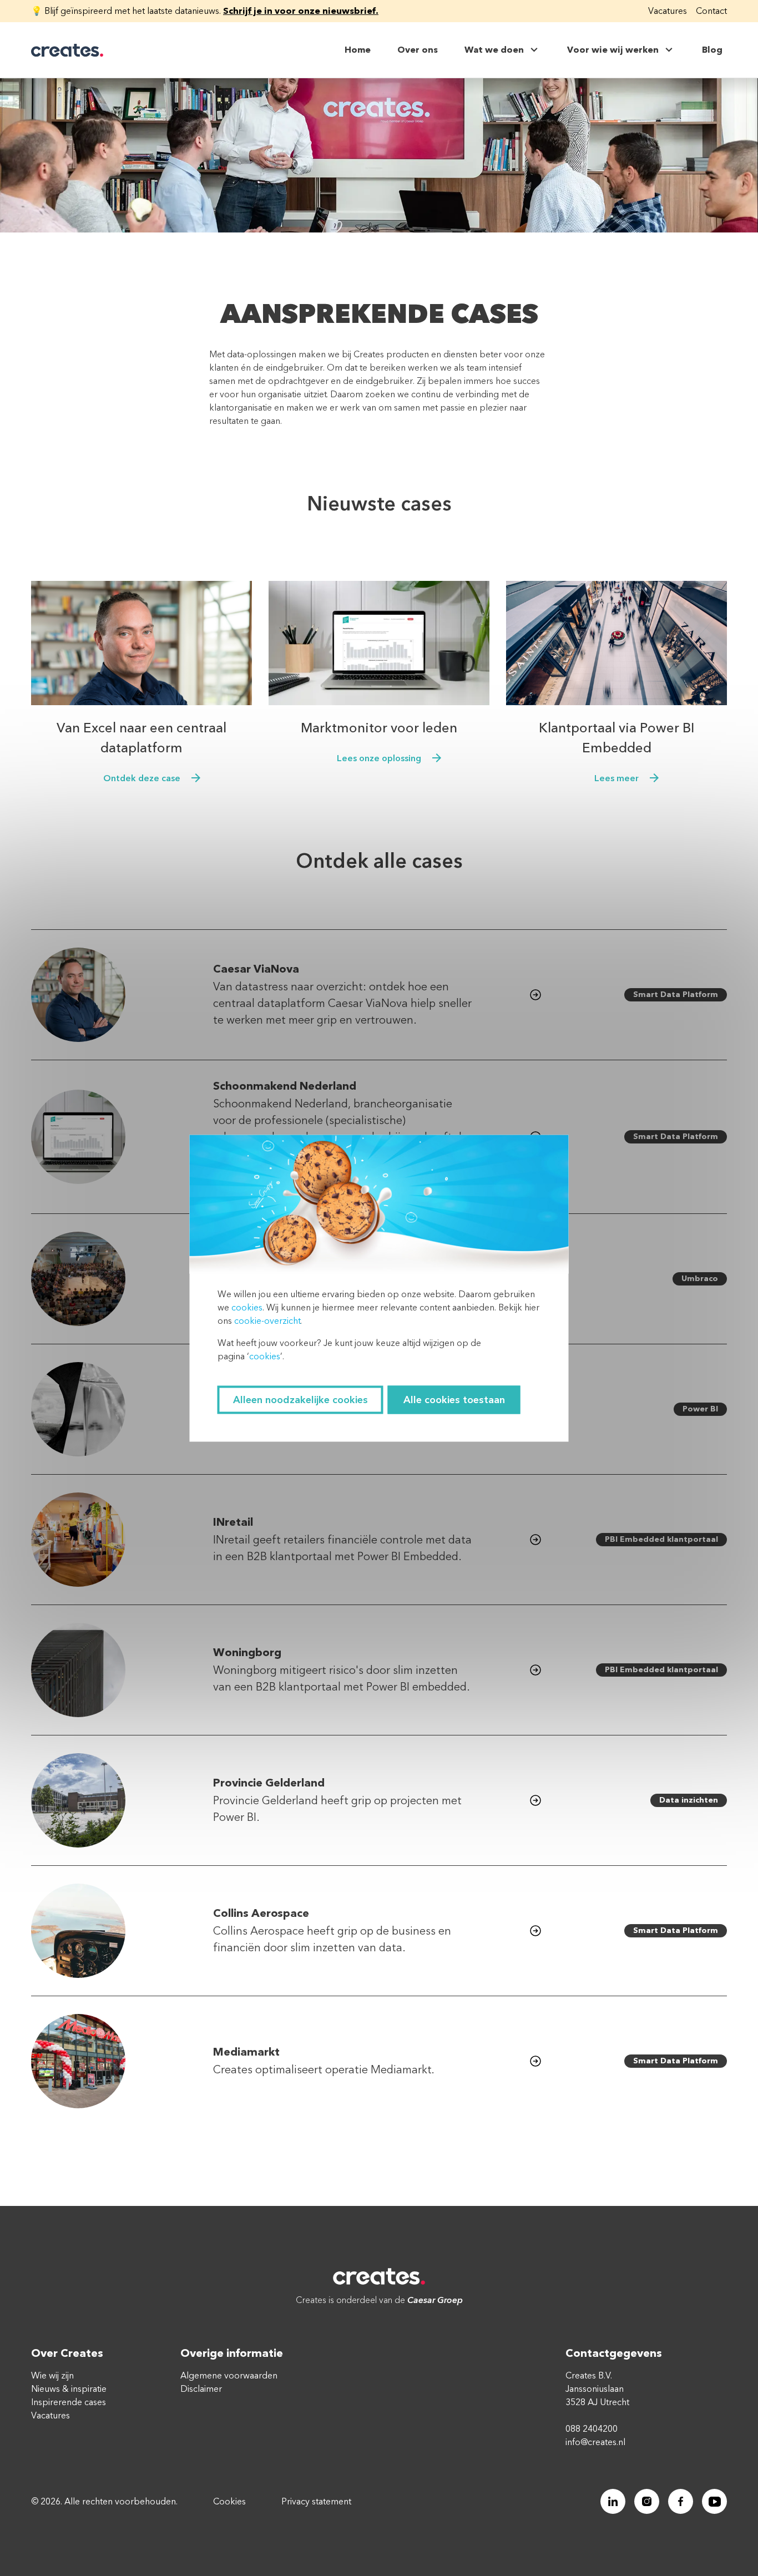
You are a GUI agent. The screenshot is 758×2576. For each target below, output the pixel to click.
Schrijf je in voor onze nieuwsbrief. (301, 11)
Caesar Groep (435, 2300)
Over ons (418, 50)
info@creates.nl (595, 2442)
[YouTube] (714, 2501)
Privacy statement (316, 2502)
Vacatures (668, 11)
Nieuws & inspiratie (69, 2389)
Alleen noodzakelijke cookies (300, 1400)
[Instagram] (647, 2501)
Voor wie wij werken (613, 50)
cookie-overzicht (267, 1320)
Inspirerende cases (69, 2402)
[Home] (67, 50)
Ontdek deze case (142, 778)
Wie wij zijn (52, 2376)
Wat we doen (494, 50)
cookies (247, 1307)
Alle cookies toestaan (454, 1400)
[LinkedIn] (613, 2501)
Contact (711, 11)
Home (358, 50)
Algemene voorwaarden (229, 2376)
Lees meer (616, 778)
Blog (712, 50)
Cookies (229, 2502)
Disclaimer (201, 2389)
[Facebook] (681, 2501)
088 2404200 (592, 2429)
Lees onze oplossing (379, 758)
